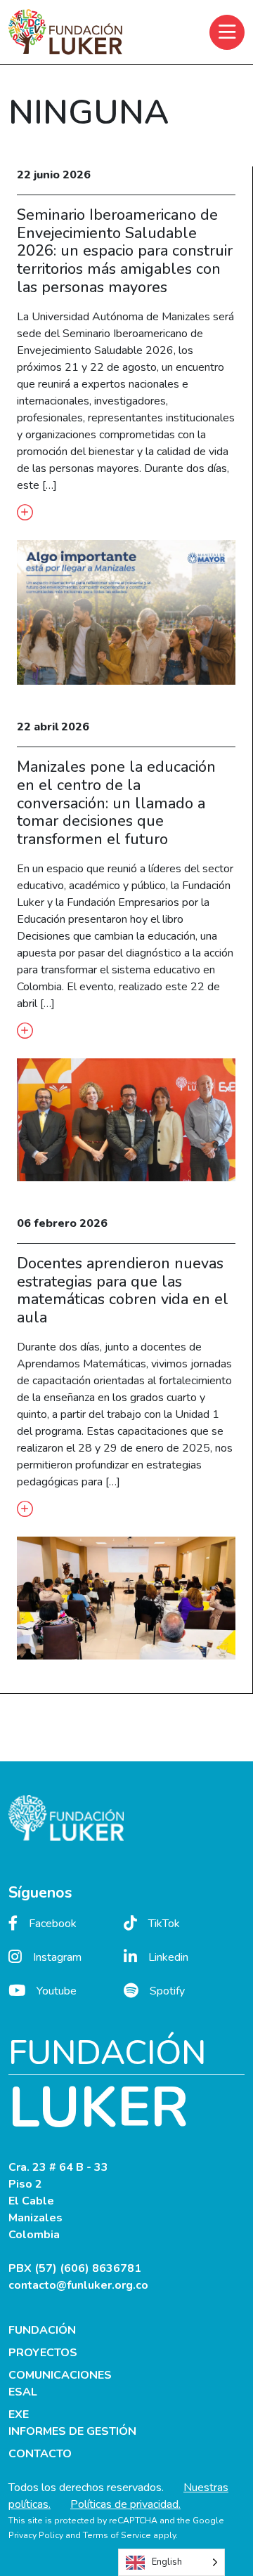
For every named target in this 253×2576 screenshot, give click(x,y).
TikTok (164, 1924)
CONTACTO (40, 2454)
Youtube (57, 1991)
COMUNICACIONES (60, 2375)
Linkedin (168, 1957)
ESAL (23, 2392)
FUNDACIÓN (42, 2330)
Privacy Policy (36, 2535)
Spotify (167, 1991)
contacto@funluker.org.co (78, 2285)
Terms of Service (117, 2535)
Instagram (57, 1957)
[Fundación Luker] (65, 32)
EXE (19, 2414)
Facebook (53, 1924)
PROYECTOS (43, 2353)
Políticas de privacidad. (125, 2504)
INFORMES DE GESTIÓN (72, 2431)
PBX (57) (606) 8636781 (75, 2268)
